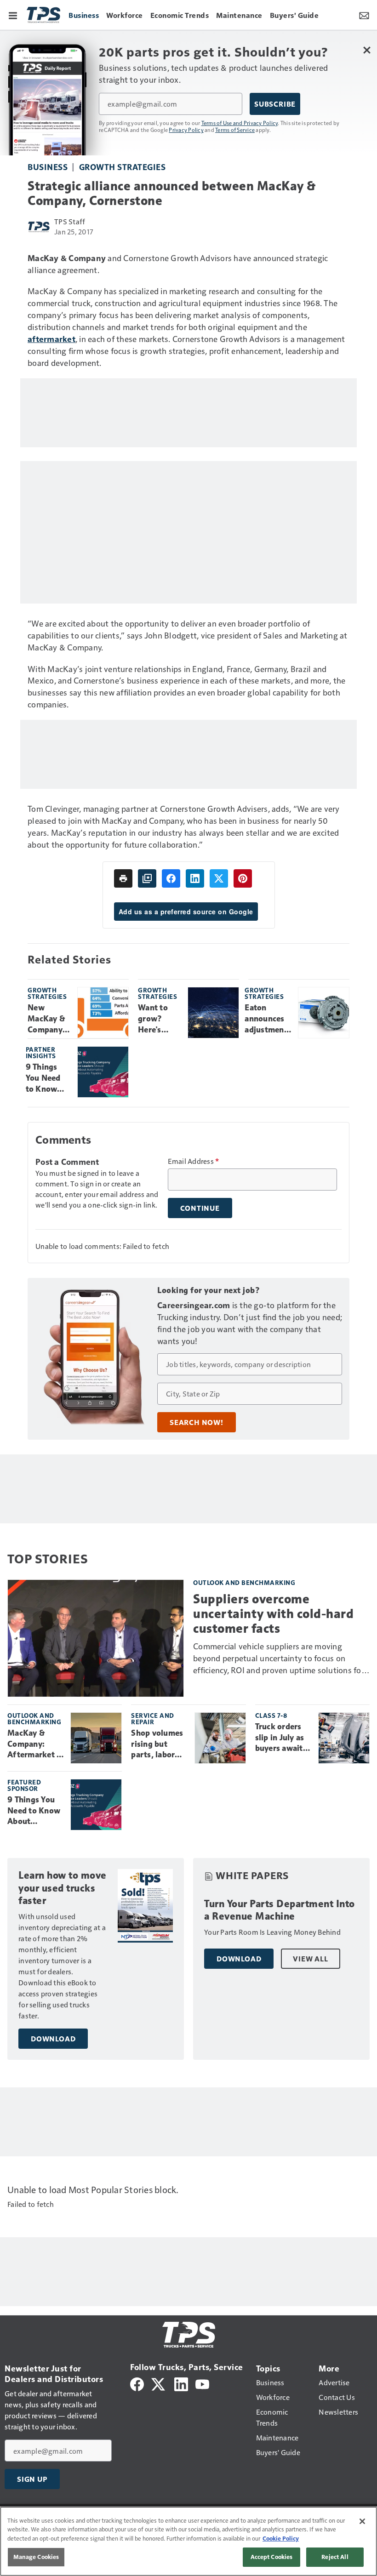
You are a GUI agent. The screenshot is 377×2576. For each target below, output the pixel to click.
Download (53, 2039)
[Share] (171, 878)
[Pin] (243, 878)
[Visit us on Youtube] (202, 2383)
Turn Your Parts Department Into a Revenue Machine (280, 1910)
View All (310, 1959)
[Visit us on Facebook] (137, 2383)
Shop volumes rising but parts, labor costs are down (159, 1744)
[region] (188, 2541)
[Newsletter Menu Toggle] (364, 15)
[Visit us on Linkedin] (181, 2383)
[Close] (362, 2521)
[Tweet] (219, 878)
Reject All (335, 2557)
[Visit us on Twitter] (159, 2383)
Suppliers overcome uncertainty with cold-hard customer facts (273, 1614)
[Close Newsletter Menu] (367, 50)
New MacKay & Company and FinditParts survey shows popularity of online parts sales (49, 1019)
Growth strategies (123, 167)
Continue (200, 1208)
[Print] (123, 878)
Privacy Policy (186, 130)
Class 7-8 (271, 1715)
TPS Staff (70, 221)
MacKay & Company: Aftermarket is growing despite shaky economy (35, 1744)
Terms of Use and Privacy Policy (240, 123)
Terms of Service (235, 130)
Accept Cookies (272, 2557)
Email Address (194, 1161)
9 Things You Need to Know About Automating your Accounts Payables (48, 1078)
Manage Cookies (36, 2557)
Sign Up (32, 2479)
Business (48, 167)
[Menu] (13, 15)
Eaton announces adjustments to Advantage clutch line (268, 1019)
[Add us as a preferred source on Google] (147, 878)
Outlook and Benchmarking (244, 1582)
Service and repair (153, 1718)
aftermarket (51, 339)
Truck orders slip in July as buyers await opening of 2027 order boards (280, 1738)
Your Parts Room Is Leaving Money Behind (272, 1932)
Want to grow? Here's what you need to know (155, 1019)
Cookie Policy (281, 2538)
